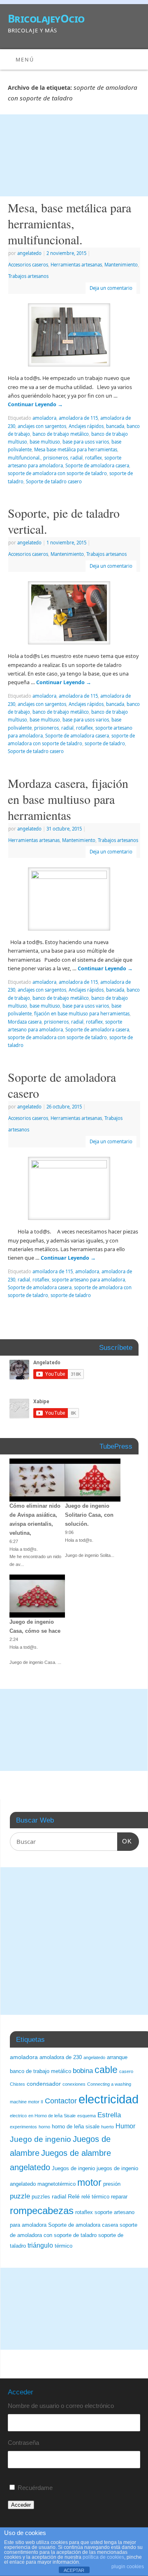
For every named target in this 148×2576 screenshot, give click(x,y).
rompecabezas (42, 2211)
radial (76, 458)
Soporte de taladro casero (54, 481)
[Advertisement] (74, 155)
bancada (115, 426)
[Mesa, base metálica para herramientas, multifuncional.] (74, 337)
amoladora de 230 (61, 2057)
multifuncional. (24, 458)
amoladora (44, 418)
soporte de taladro (105, 743)
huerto (108, 2127)
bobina (83, 2071)
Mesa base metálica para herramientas (76, 449)
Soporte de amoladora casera (97, 465)
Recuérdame (35, 2488)
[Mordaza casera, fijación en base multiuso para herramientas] (74, 901)
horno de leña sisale (76, 2127)
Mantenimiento (121, 265)
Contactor (61, 2101)
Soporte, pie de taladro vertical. (64, 521)
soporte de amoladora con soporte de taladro (57, 473)
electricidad (109, 2099)
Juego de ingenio (40, 2139)
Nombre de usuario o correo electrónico (61, 2406)
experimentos (23, 2127)
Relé (74, 2196)
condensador (44, 2084)
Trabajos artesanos (28, 276)
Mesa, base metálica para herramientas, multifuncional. (69, 223)
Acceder (21, 2505)
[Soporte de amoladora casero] (74, 1190)
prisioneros (55, 458)
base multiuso (45, 442)
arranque (117, 2057)
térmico (64, 2246)
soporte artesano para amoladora (88, 1280)
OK (125, 1841)
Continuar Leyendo (35, 404)
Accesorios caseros (28, 265)
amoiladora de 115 (53, 1271)
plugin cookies (128, 2567)
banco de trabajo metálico (61, 434)
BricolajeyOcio (46, 18)
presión (112, 2184)
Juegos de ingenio (73, 2169)
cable (106, 2070)
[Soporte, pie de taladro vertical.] (74, 614)
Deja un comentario (111, 288)
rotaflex (94, 458)
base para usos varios (86, 442)
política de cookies (103, 2557)
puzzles (41, 2197)
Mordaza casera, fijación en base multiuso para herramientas (68, 799)
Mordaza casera (25, 1022)
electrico (18, 2116)
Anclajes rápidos (86, 426)
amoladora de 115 (78, 418)
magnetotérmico (57, 2184)
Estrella (109, 2115)
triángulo (40, 2245)
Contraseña (23, 2443)
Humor (125, 2126)
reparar (119, 2197)
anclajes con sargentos (42, 426)
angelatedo (29, 253)
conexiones (74, 2084)
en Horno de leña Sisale (52, 2116)
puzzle (20, 2196)
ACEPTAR (74, 2570)
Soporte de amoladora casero (62, 1085)
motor (89, 2182)
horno (44, 2127)
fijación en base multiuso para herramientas (82, 1014)
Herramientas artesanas (76, 265)
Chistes (17, 2084)
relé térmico (95, 2197)
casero (126, 2071)
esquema (87, 2116)
